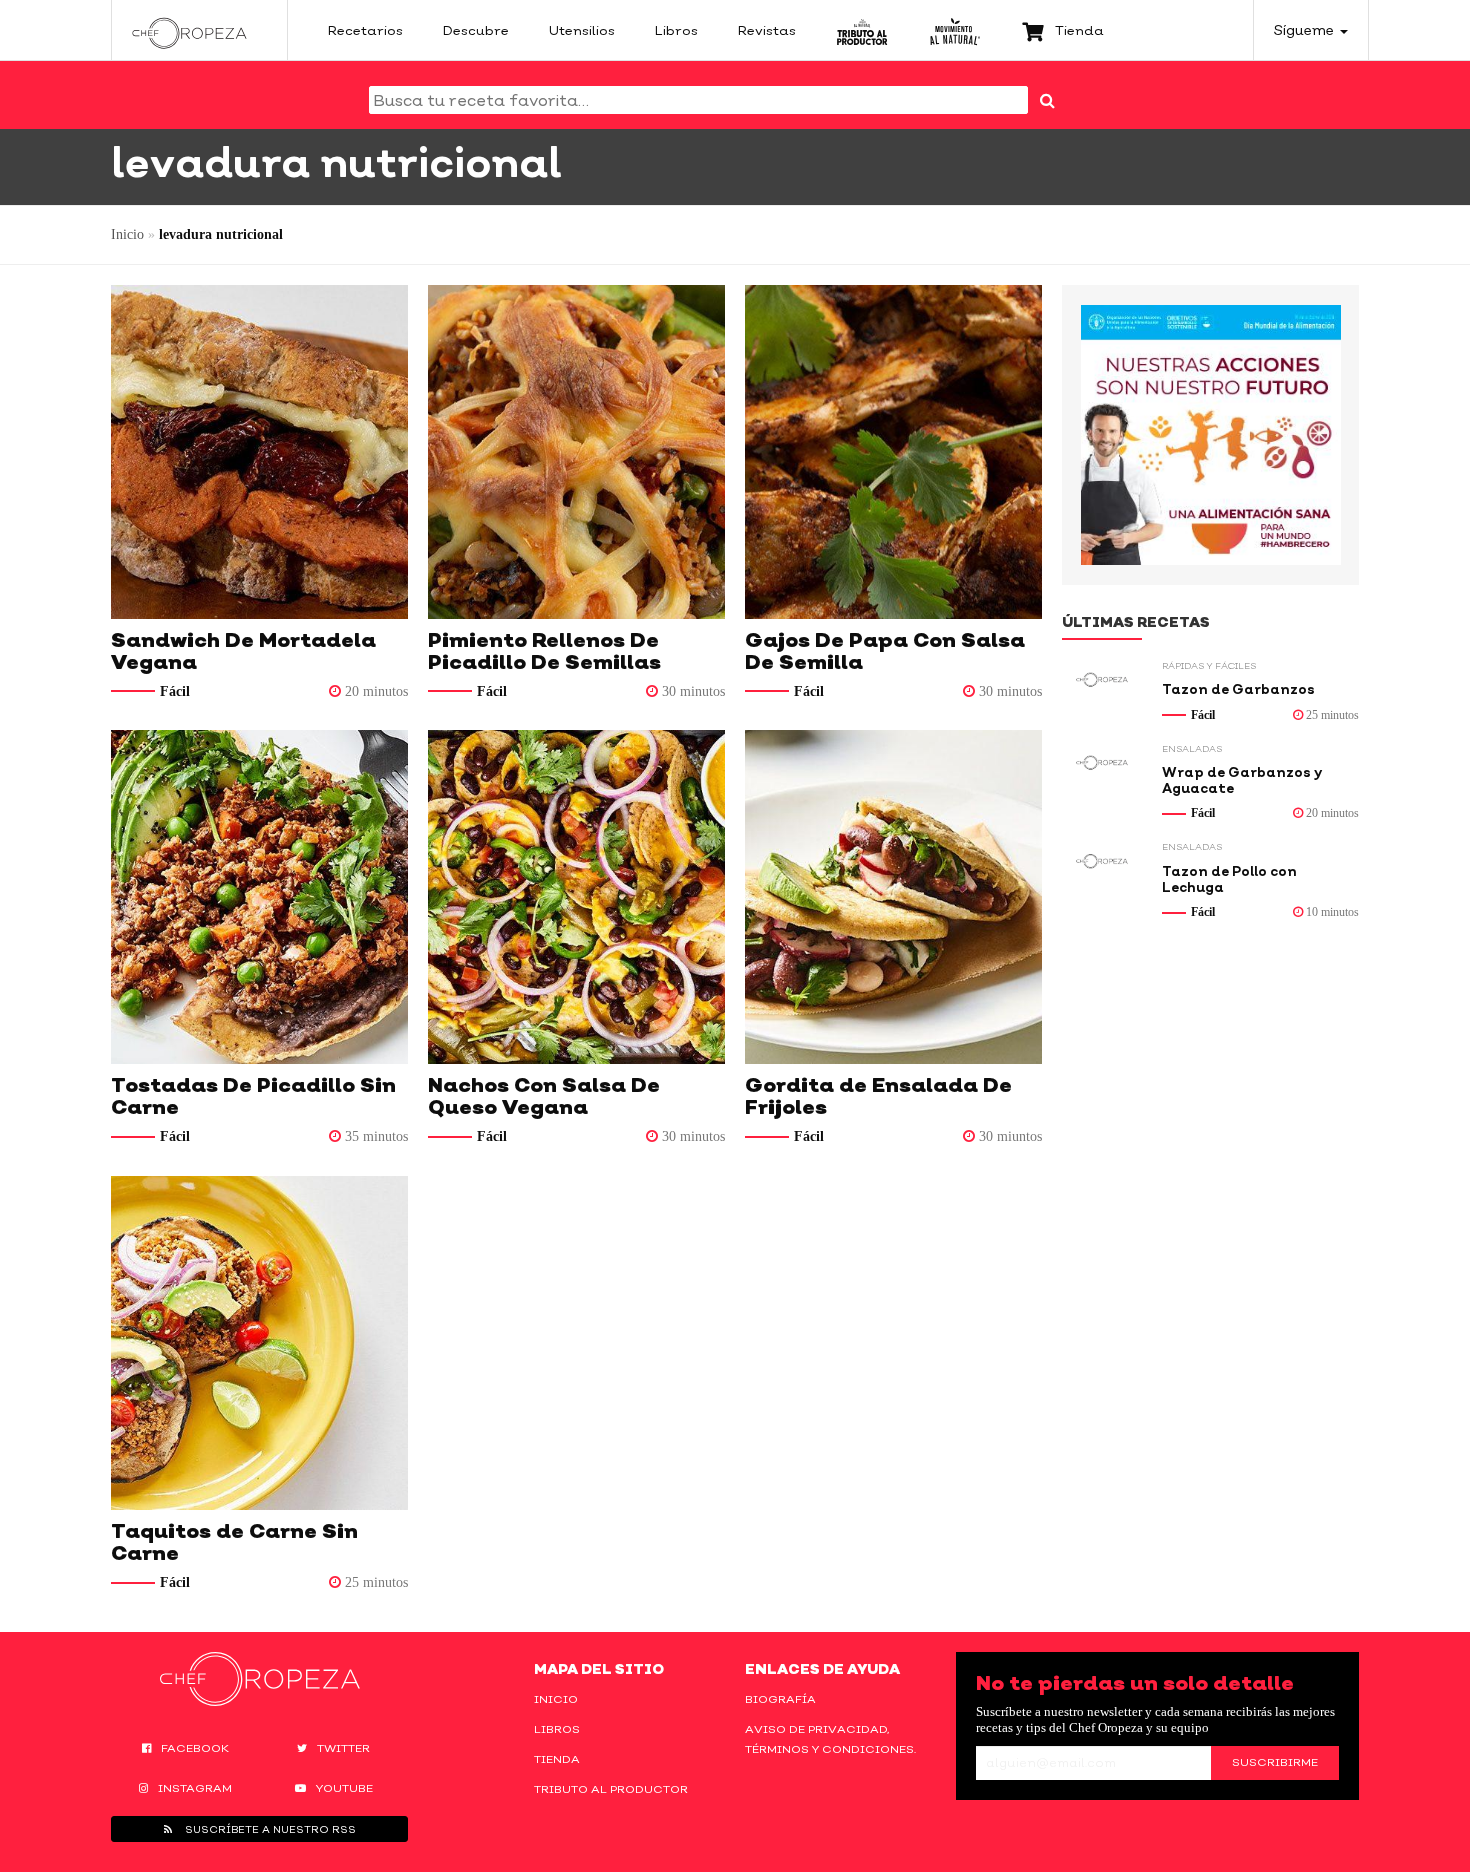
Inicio (127, 234)
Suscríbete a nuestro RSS (269, 1829)
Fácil (175, 691)
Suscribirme (1275, 1762)
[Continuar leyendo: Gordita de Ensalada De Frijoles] (893, 897)
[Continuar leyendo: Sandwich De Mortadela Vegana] (259, 452)
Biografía (780, 1699)
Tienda (557, 1759)
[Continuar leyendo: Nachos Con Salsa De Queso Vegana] (576, 897)
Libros (557, 1729)
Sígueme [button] (1306, 29)
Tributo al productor (611, 1789)
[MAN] (954, 30)
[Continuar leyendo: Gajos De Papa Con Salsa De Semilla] (893, 452)
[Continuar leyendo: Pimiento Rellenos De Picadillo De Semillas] (576, 452)
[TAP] (862, 30)
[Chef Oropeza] (189, 30)
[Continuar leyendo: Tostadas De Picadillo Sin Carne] (259, 897)
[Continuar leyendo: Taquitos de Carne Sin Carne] (259, 1343)
